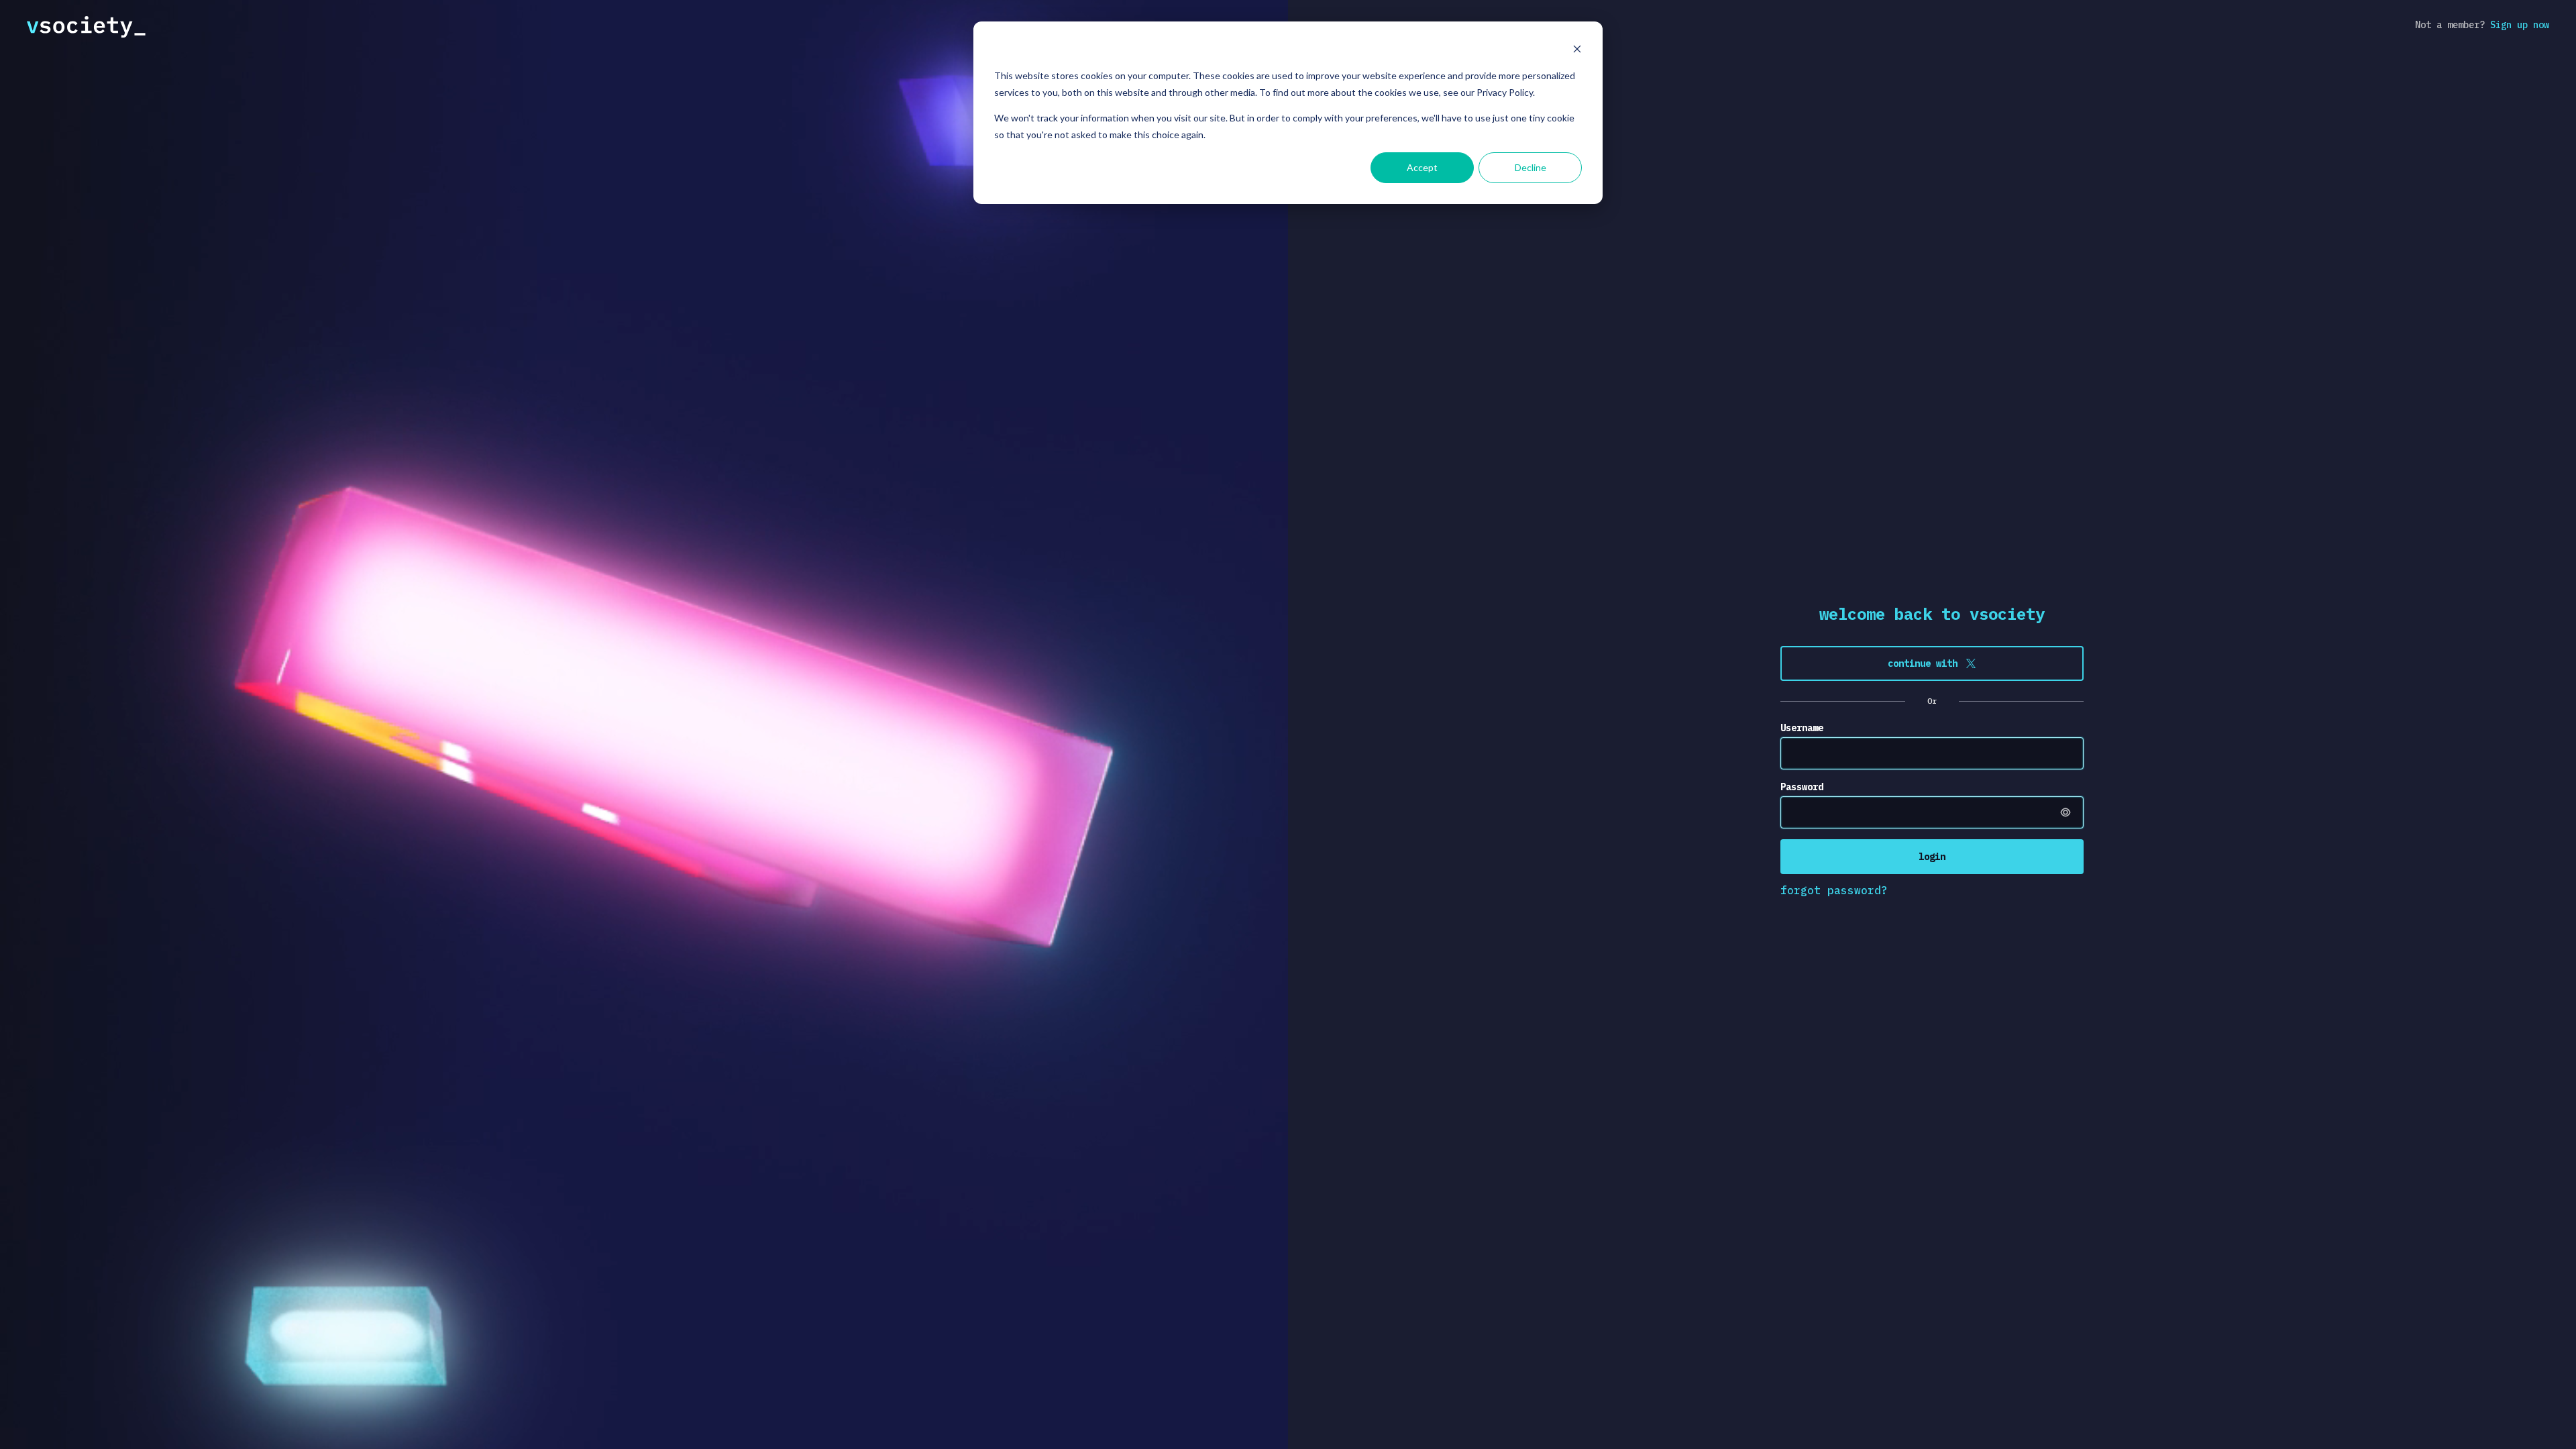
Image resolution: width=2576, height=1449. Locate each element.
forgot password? (1834, 890)
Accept (1422, 167)
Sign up (2520, 25)
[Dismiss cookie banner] (1577, 51)
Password (1802, 787)
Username (1802, 728)
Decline (1531, 167)
